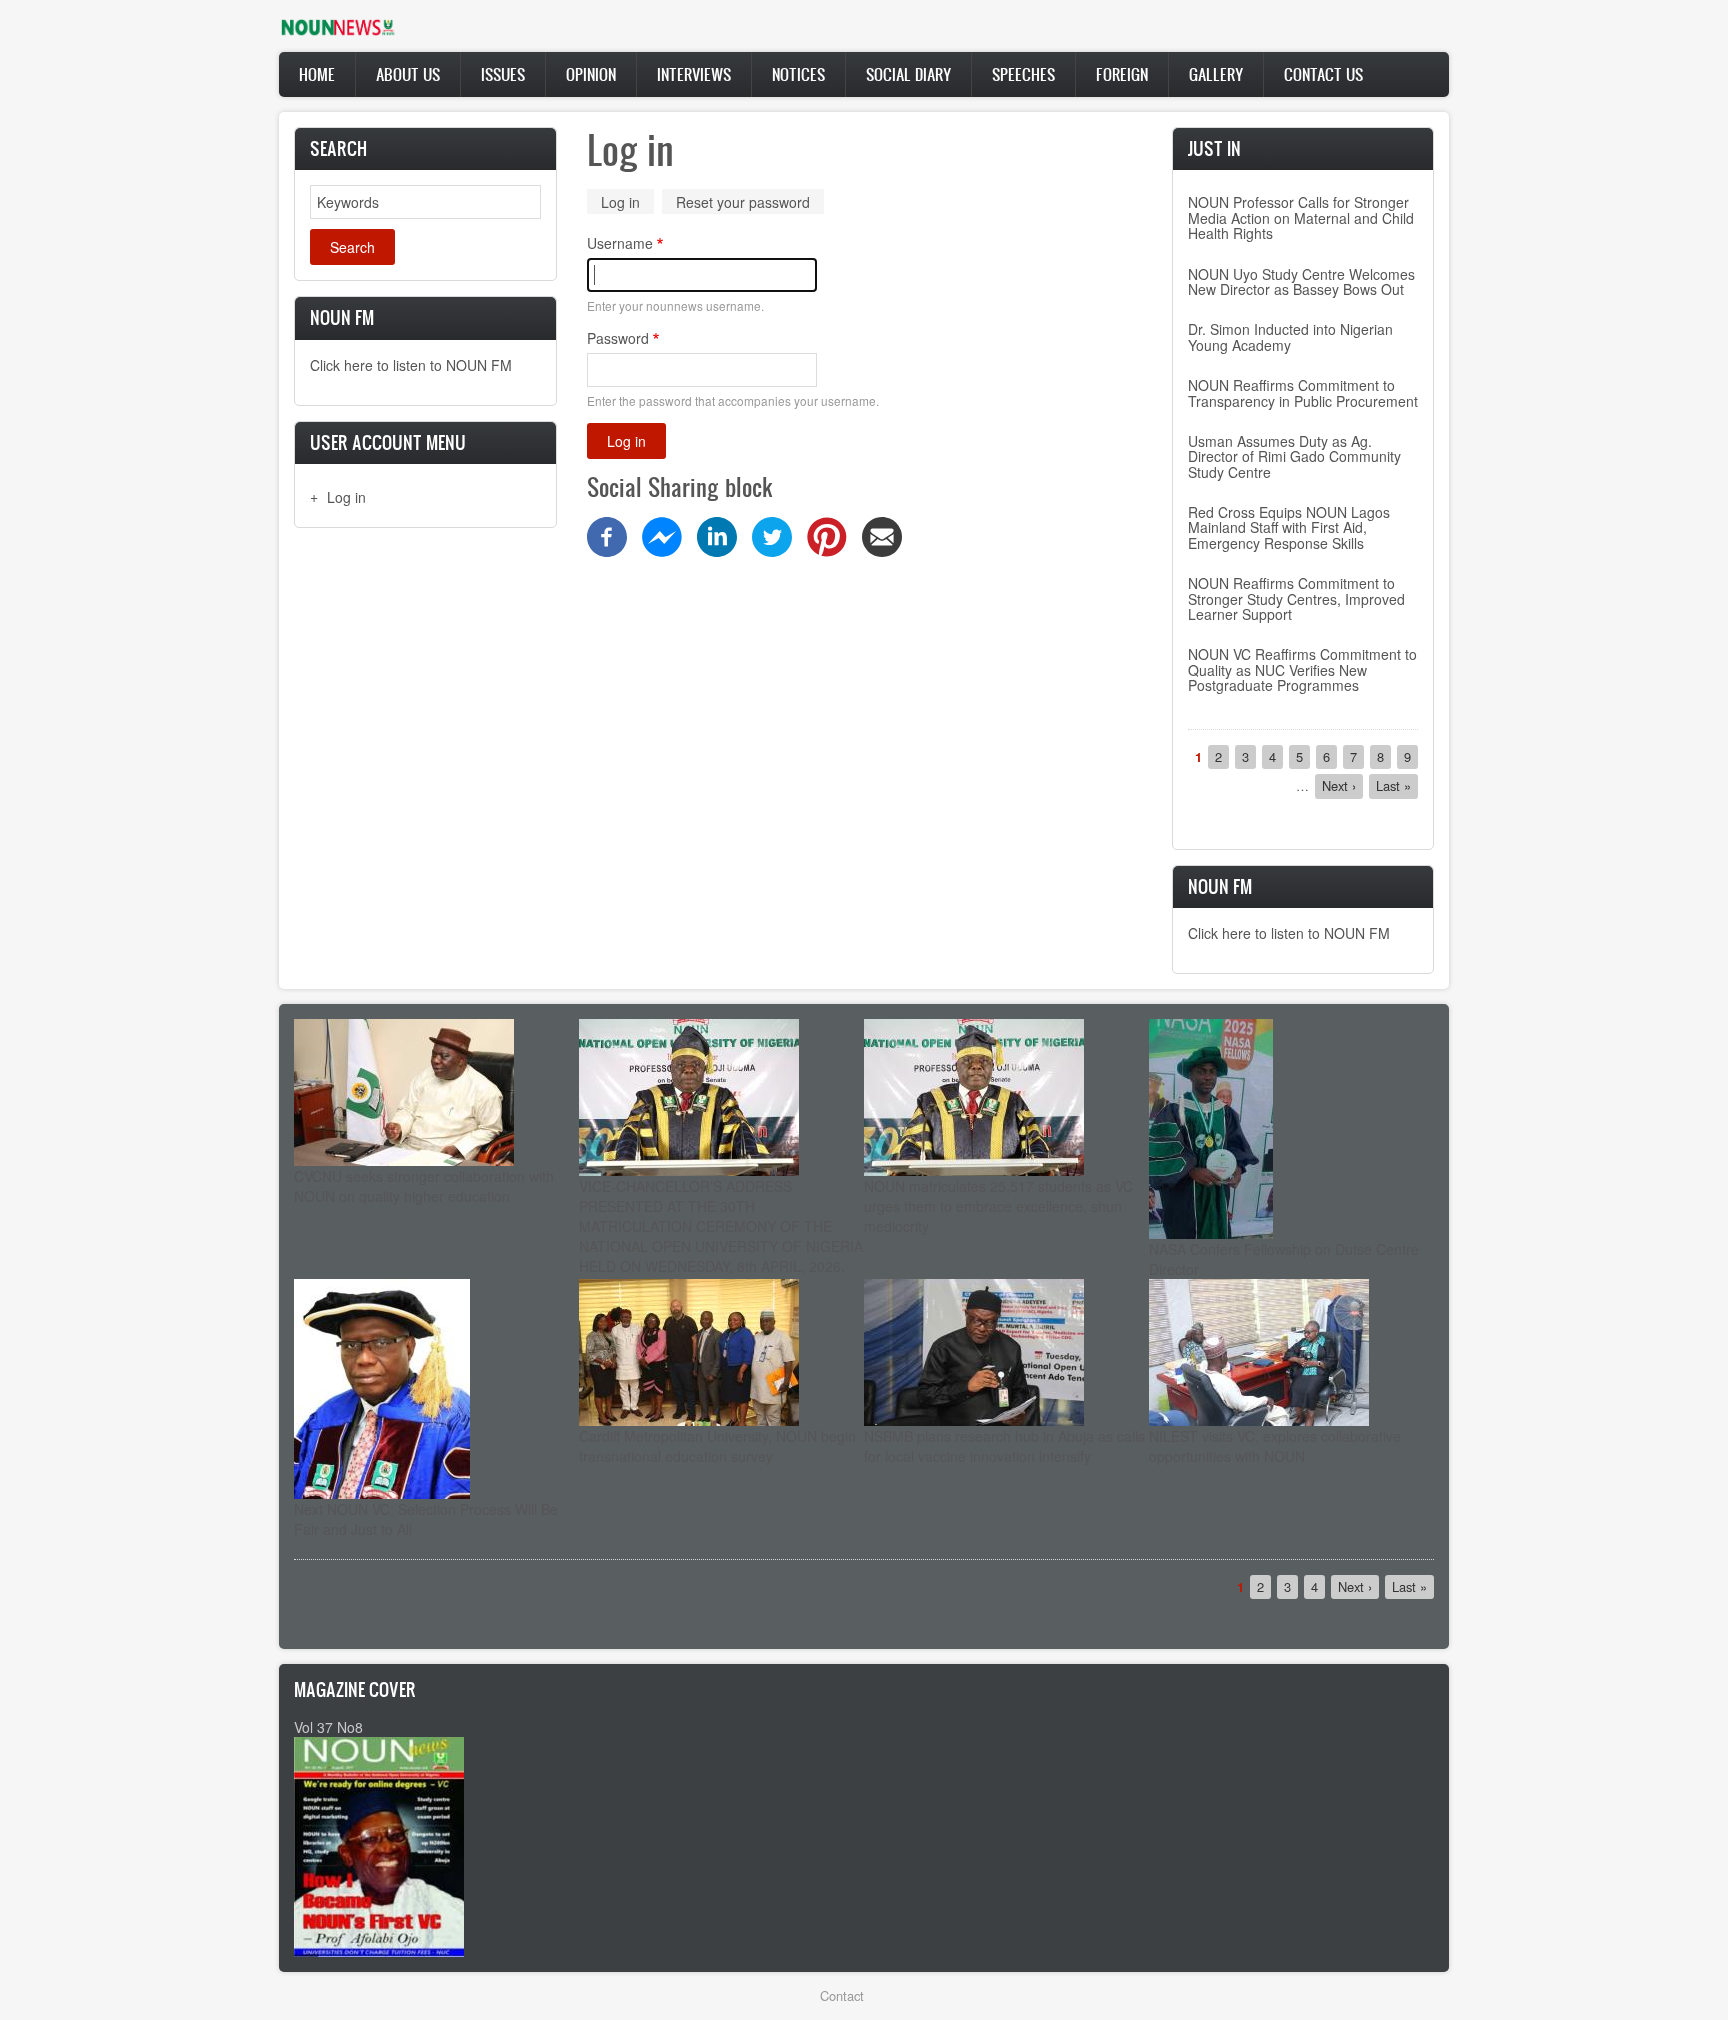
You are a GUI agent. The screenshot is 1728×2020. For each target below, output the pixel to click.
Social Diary (908, 74)
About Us (408, 74)
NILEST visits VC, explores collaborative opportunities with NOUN (1275, 1446)
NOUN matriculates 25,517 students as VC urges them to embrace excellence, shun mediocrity (998, 1206)
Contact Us (1323, 74)
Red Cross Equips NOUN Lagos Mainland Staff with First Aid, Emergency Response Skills (1289, 527)
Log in (346, 497)
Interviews (694, 74)
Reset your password (743, 202)
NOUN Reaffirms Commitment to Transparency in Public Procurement (1303, 392)
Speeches (1023, 74)
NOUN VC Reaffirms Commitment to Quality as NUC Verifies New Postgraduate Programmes (1302, 669)
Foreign (1122, 74)
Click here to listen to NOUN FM (411, 365)
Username (620, 243)
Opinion (591, 74)
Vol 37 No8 (328, 1727)
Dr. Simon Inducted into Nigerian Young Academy (1290, 336)
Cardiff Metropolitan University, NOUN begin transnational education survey (717, 1446)
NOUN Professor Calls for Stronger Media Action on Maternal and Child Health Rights (1301, 217)
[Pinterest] (827, 535)
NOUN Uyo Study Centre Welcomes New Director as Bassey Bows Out (1301, 281)
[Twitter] (772, 535)
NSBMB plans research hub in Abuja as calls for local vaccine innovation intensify (1004, 1446)
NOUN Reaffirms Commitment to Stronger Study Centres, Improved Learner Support (1296, 598)
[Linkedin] (717, 535)
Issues (503, 74)
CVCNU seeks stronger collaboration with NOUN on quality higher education (424, 1186)
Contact (842, 1995)
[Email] (882, 535)
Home (317, 74)
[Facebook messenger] (662, 535)
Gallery (1216, 74)
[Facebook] (607, 535)
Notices (798, 74)
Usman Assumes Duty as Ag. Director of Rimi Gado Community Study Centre (1294, 456)
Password (618, 338)
